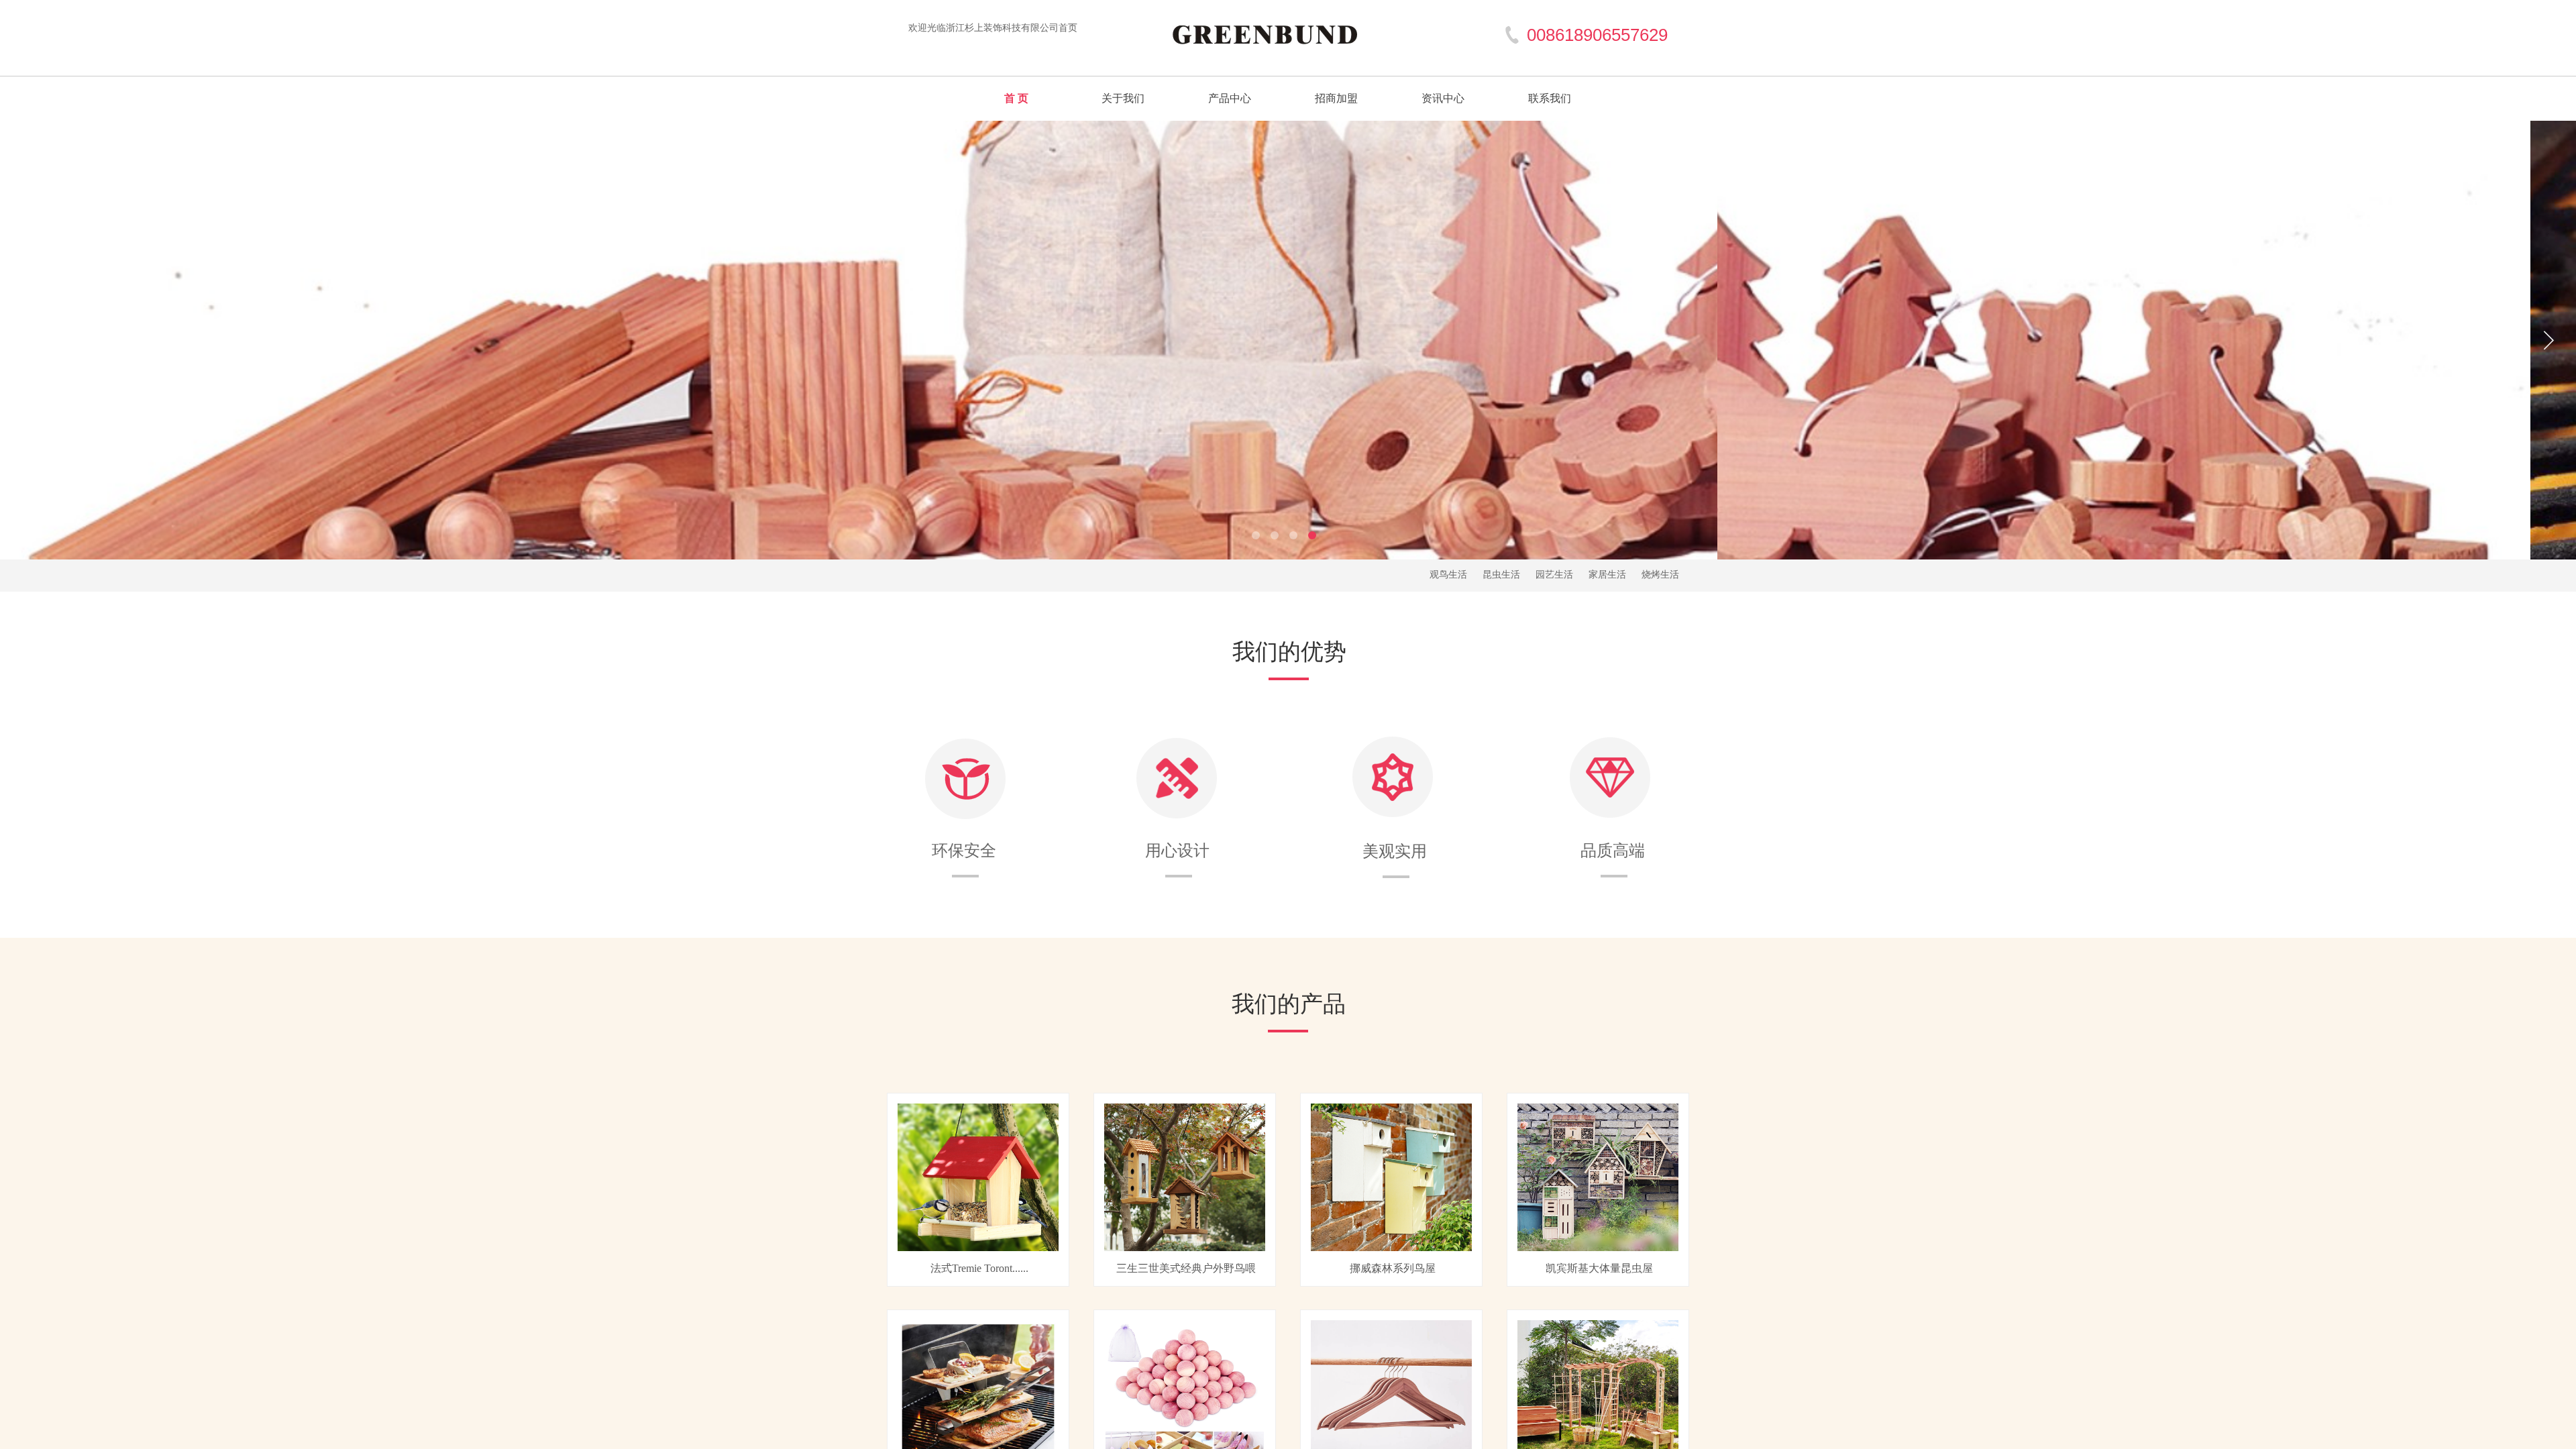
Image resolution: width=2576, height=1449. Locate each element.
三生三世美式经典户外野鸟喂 (1186, 1268)
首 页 (1016, 98)
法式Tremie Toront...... (979, 1268)
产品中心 (1230, 98)
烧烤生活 (1660, 575)
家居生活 (1607, 575)
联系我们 (1550, 98)
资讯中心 (1443, 98)
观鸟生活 (1448, 575)
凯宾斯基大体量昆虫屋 (1599, 1268)
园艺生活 (1554, 575)
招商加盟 (1336, 98)
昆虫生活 (1501, 575)
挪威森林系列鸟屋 (1393, 1268)
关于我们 (1123, 98)
